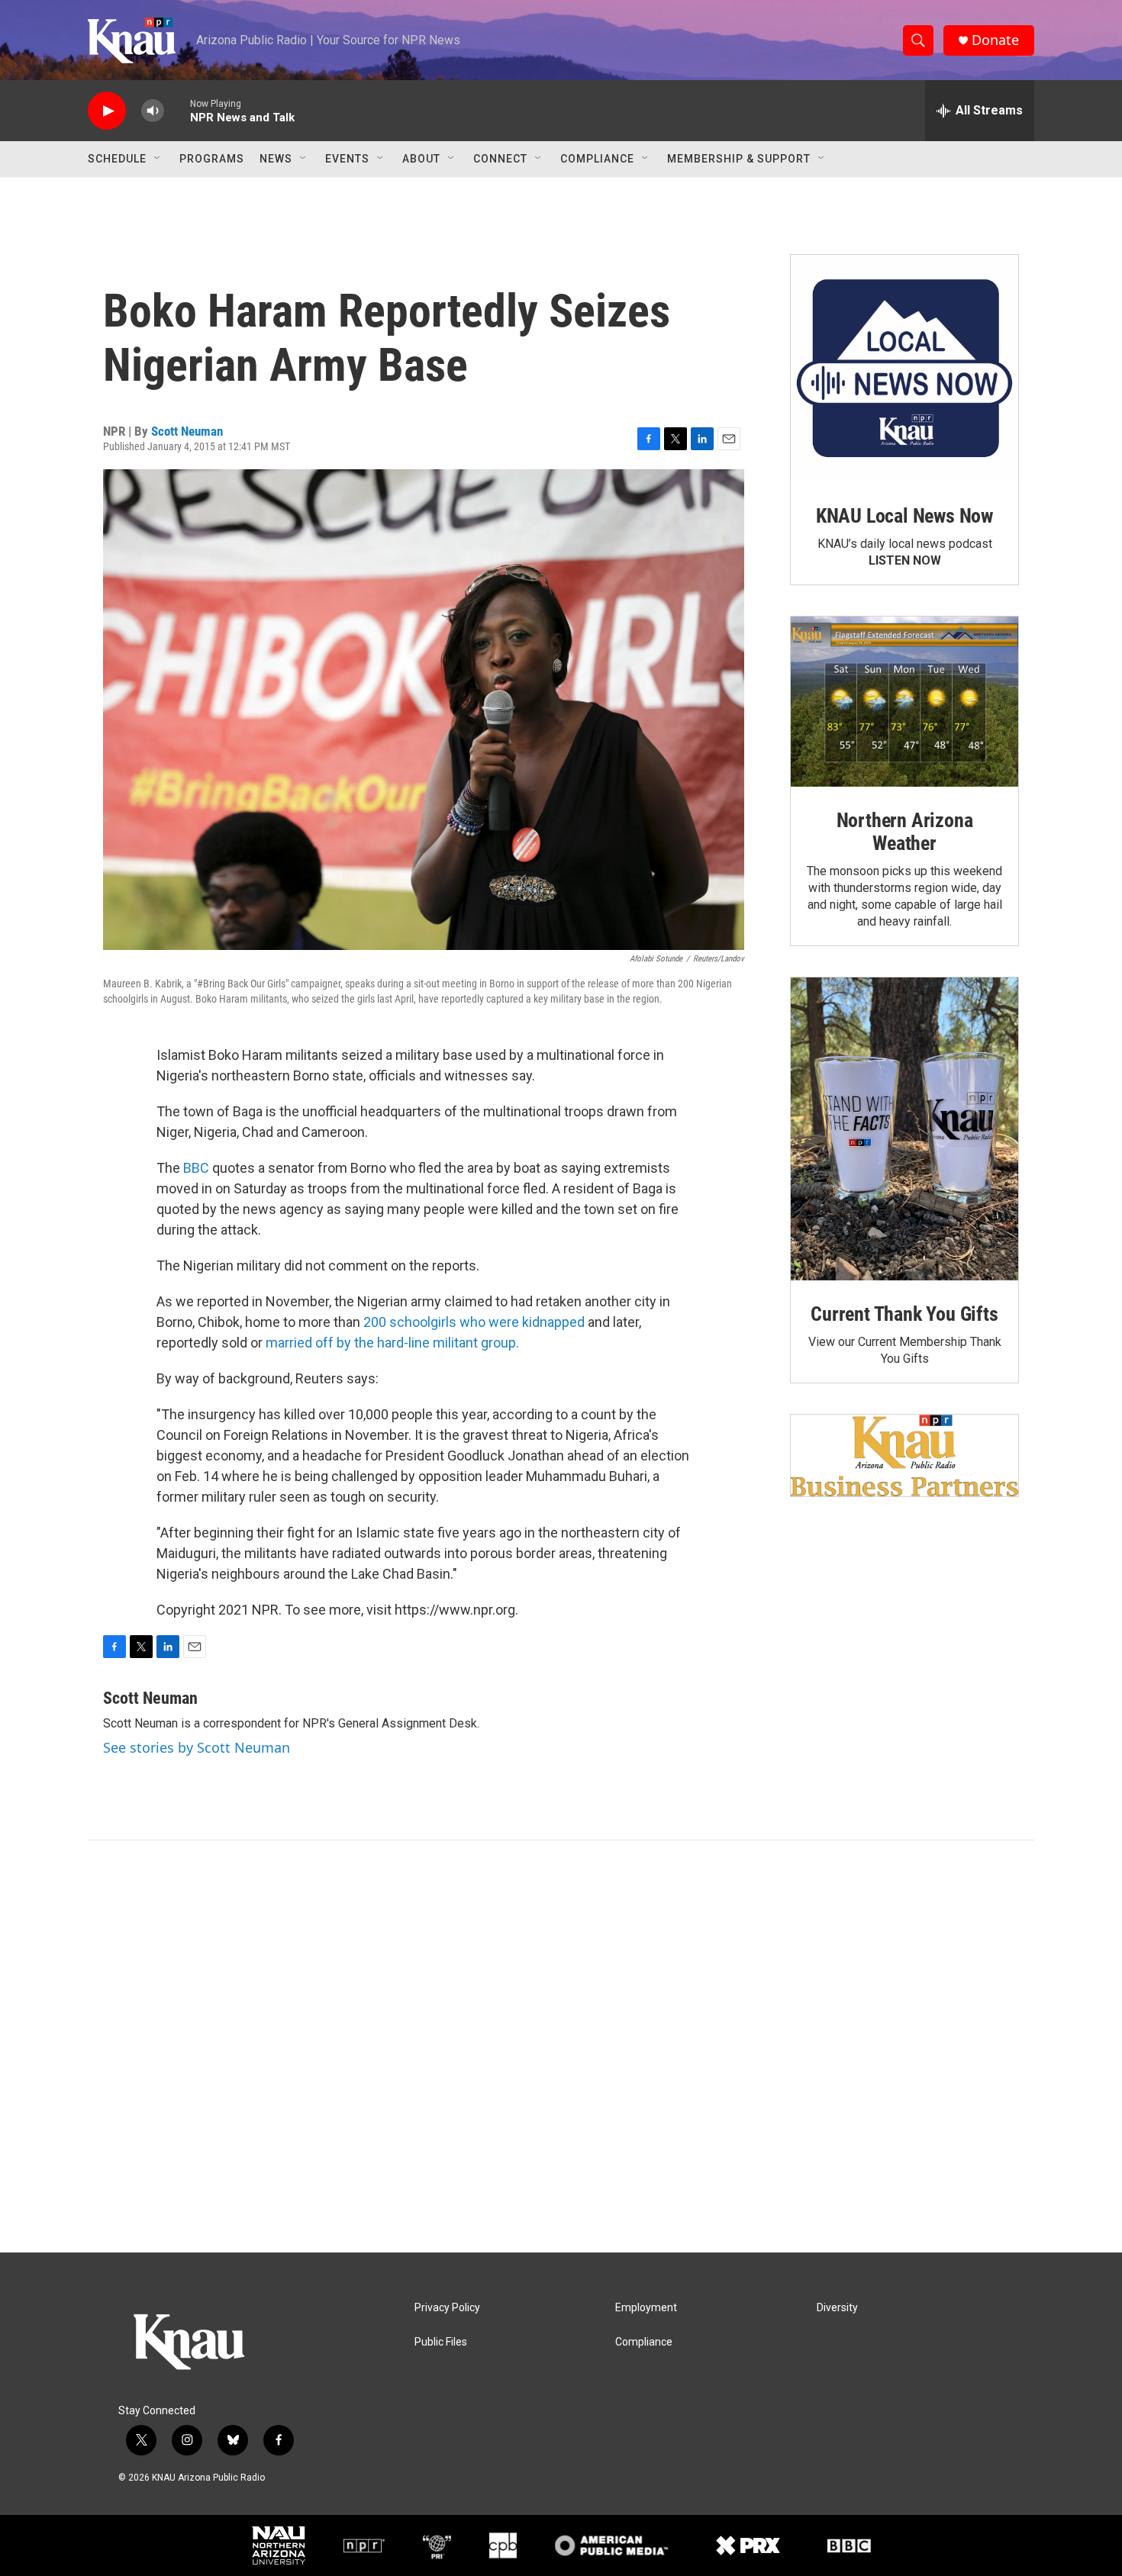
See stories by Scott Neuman (197, 1747)
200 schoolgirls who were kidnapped (476, 1322)
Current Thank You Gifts (904, 1314)
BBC (196, 1168)
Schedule (117, 159)
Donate (995, 40)
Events (347, 159)
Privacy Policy (447, 2308)
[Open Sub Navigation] (158, 159)
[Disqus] (561, 2046)
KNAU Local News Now (904, 516)
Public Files (441, 2342)
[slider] (177, 110)
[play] (107, 111)
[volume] (153, 111)
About (421, 159)
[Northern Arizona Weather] (904, 702)
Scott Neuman (187, 431)
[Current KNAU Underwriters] (904, 1455)
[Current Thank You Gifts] (904, 1129)
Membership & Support (739, 159)
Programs (212, 159)
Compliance (597, 159)
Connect (500, 159)
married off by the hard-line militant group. (392, 1343)
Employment (646, 2308)
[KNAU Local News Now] (904, 369)
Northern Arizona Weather (905, 832)
